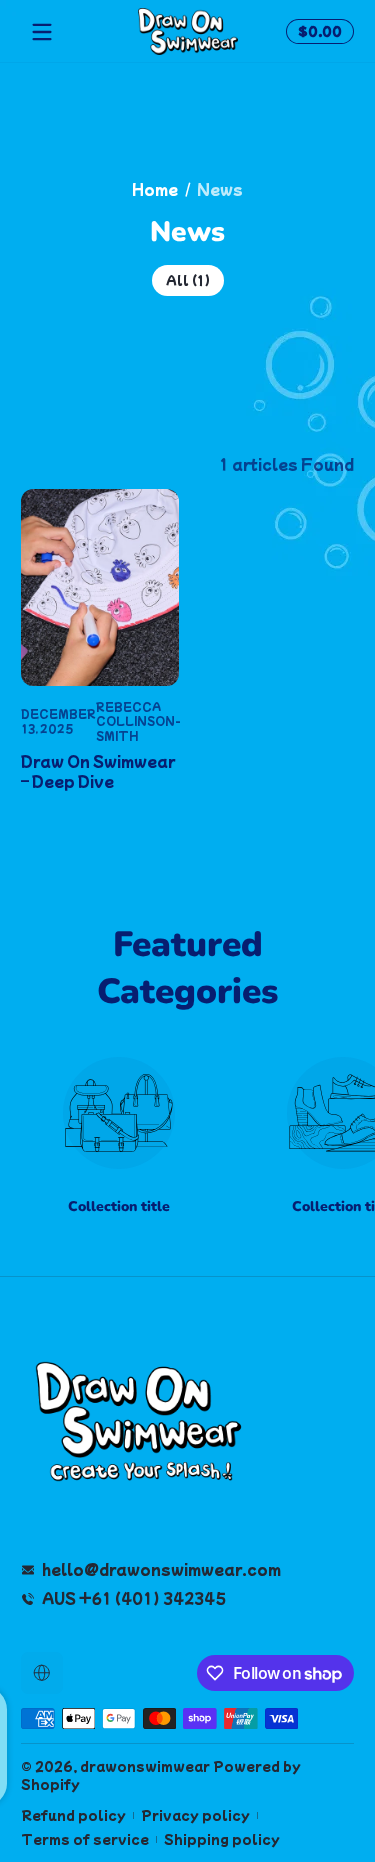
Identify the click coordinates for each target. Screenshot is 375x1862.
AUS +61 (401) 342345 (134, 1598)
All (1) (188, 280)
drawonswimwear (145, 1766)
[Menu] (42, 32)
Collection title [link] (119, 1206)
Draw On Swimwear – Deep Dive (98, 771)
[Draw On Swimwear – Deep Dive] (100, 587)
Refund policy (73, 1815)
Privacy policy (195, 1815)
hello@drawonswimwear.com (161, 1569)
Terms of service (85, 1839)
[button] (317, 32)
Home (155, 189)
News (220, 189)
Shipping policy (222, 1839)
